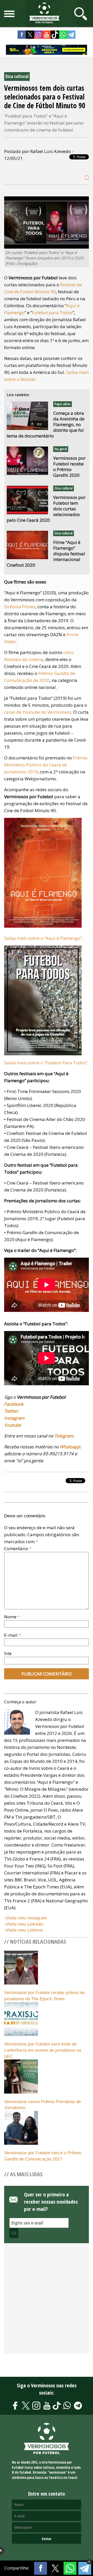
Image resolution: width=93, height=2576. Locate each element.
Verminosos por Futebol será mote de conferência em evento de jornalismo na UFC (43, 2050)
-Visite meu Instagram (25, 1918)
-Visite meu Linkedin (24, 1924)
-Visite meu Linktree (24, 1930)
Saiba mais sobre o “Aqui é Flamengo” (43, 938)
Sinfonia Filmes (20, 607)
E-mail (13, 1635)
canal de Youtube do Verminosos (38, 712)
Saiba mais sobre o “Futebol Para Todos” (46, 1063)
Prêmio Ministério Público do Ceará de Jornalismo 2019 (46, 765)
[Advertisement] (47, 2301)
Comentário (18, 1548)
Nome (12, 1617)
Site (8, 1653)
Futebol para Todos (52, 313)
